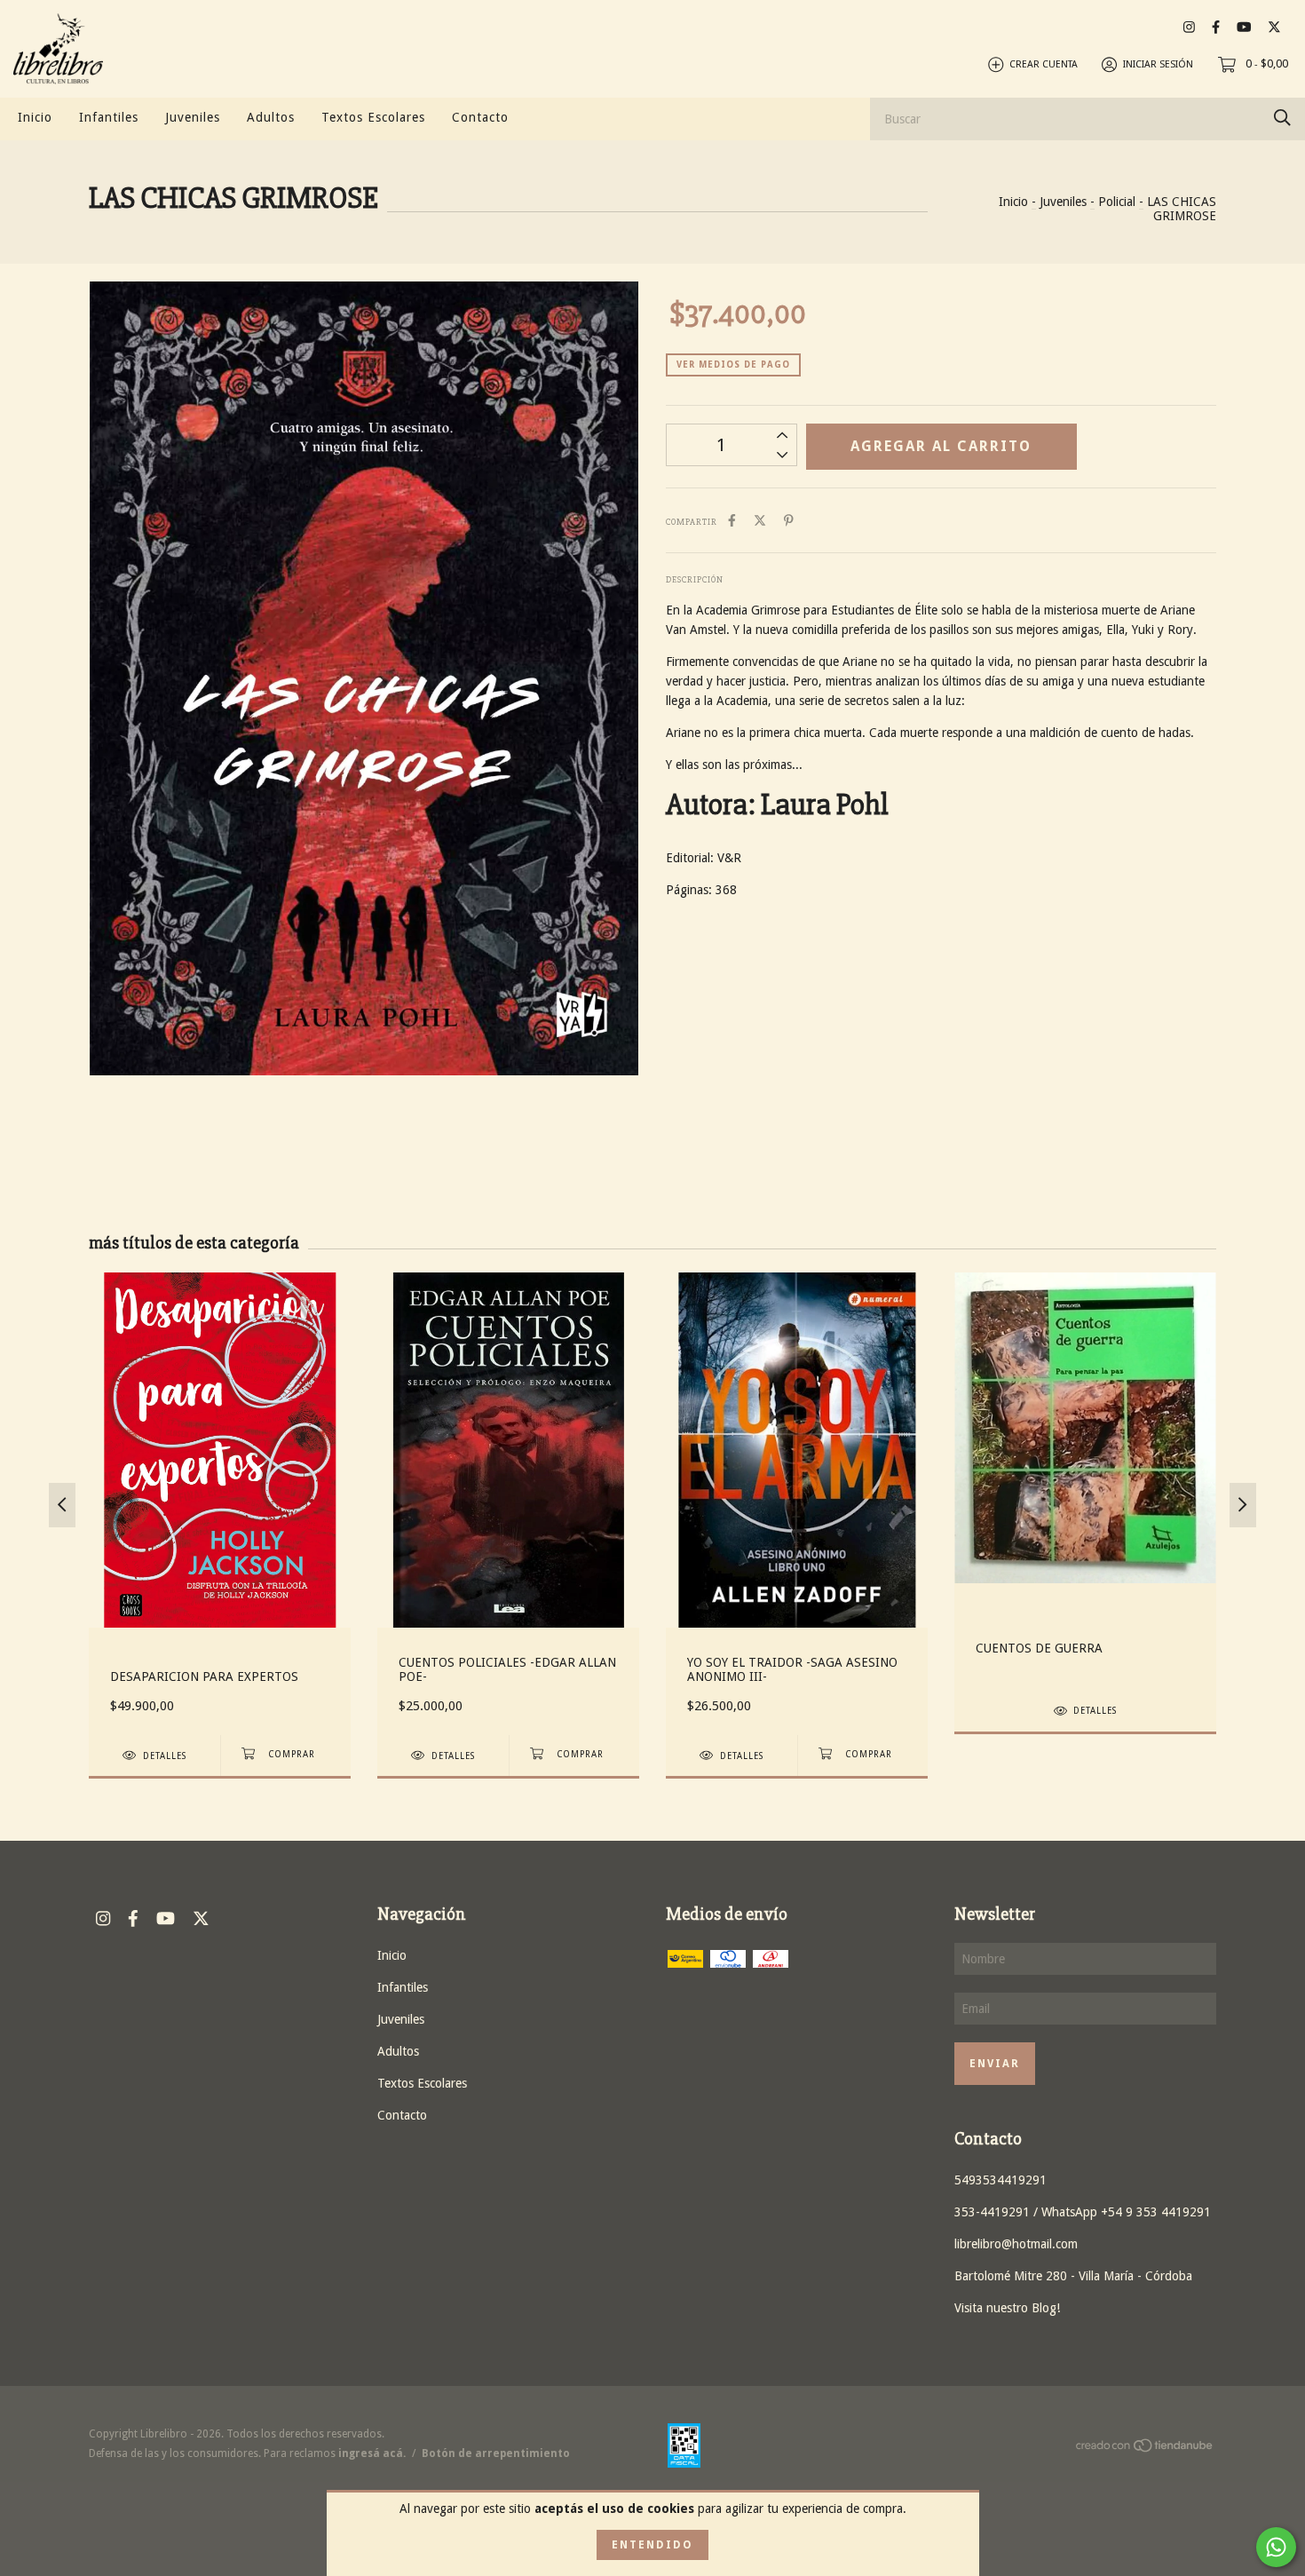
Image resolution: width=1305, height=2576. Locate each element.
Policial (1117, 202)
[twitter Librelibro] (1274, 27)
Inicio (35, 117)
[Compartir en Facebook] (732, 520)
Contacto (480, 117)
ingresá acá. (372, 2453)
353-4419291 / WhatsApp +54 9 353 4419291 (1083, 2212)
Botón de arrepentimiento (496, 2453)
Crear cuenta (1044, 64)
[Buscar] (1282, 118)
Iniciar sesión (1158, 64)
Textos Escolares (373, 117)
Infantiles (109, 117)
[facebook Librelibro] (1216, 27)
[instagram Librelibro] (1189, 27)
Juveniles (193, 117)
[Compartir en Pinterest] (789, 520)
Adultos (271, 117)
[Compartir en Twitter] (760, 520)
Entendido (652, 2545)
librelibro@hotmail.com (1016, 2244)
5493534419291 (1000, 2180)
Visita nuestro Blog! (1007, 2308)
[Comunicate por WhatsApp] (1276, 2547)
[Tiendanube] (1145, 2449)
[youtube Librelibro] (1244, 27)
